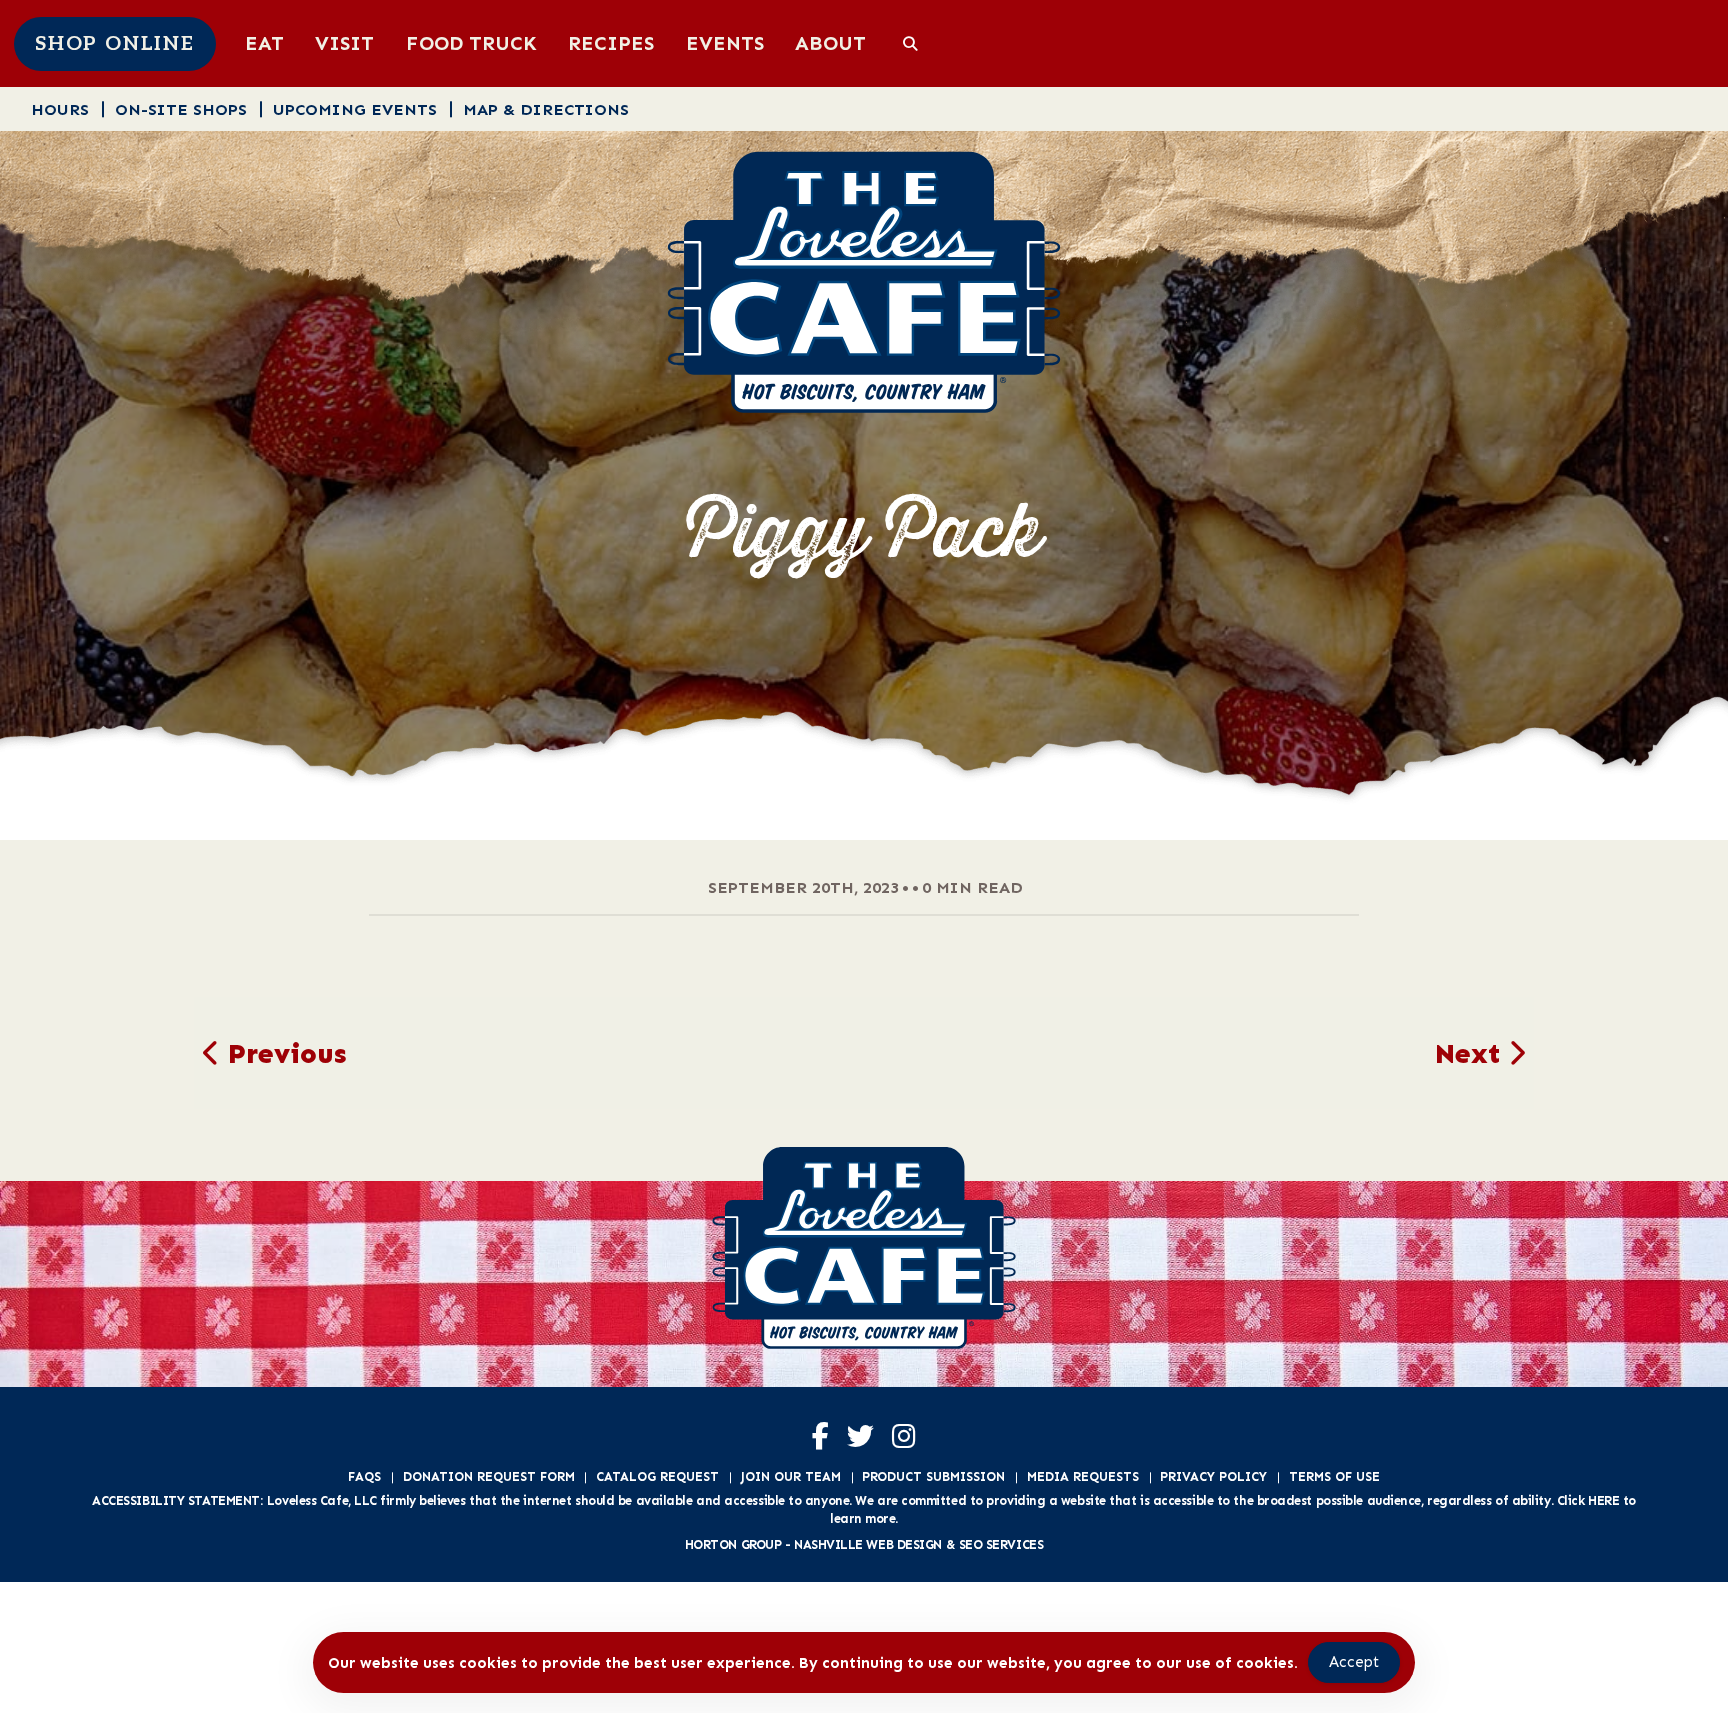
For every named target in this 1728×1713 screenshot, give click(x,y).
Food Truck (471, 43)
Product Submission (933, 1476)
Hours (60, 109)
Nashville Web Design (868, 1544)
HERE (1603, 1500)
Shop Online (115, 44)
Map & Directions (546, 109)
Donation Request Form (489, 1476)
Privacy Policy (1213, 1476)
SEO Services (1001, 1544)
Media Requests (1083, 1476)
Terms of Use (1334, 1476)
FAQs (364, 1476)
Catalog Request (657, 1476)
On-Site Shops (181, 109)
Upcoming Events (355, 109)
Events (725, 43)
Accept (1354, 1662)
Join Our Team (791, 1476)
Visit (344, 43)
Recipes (611, 43)
